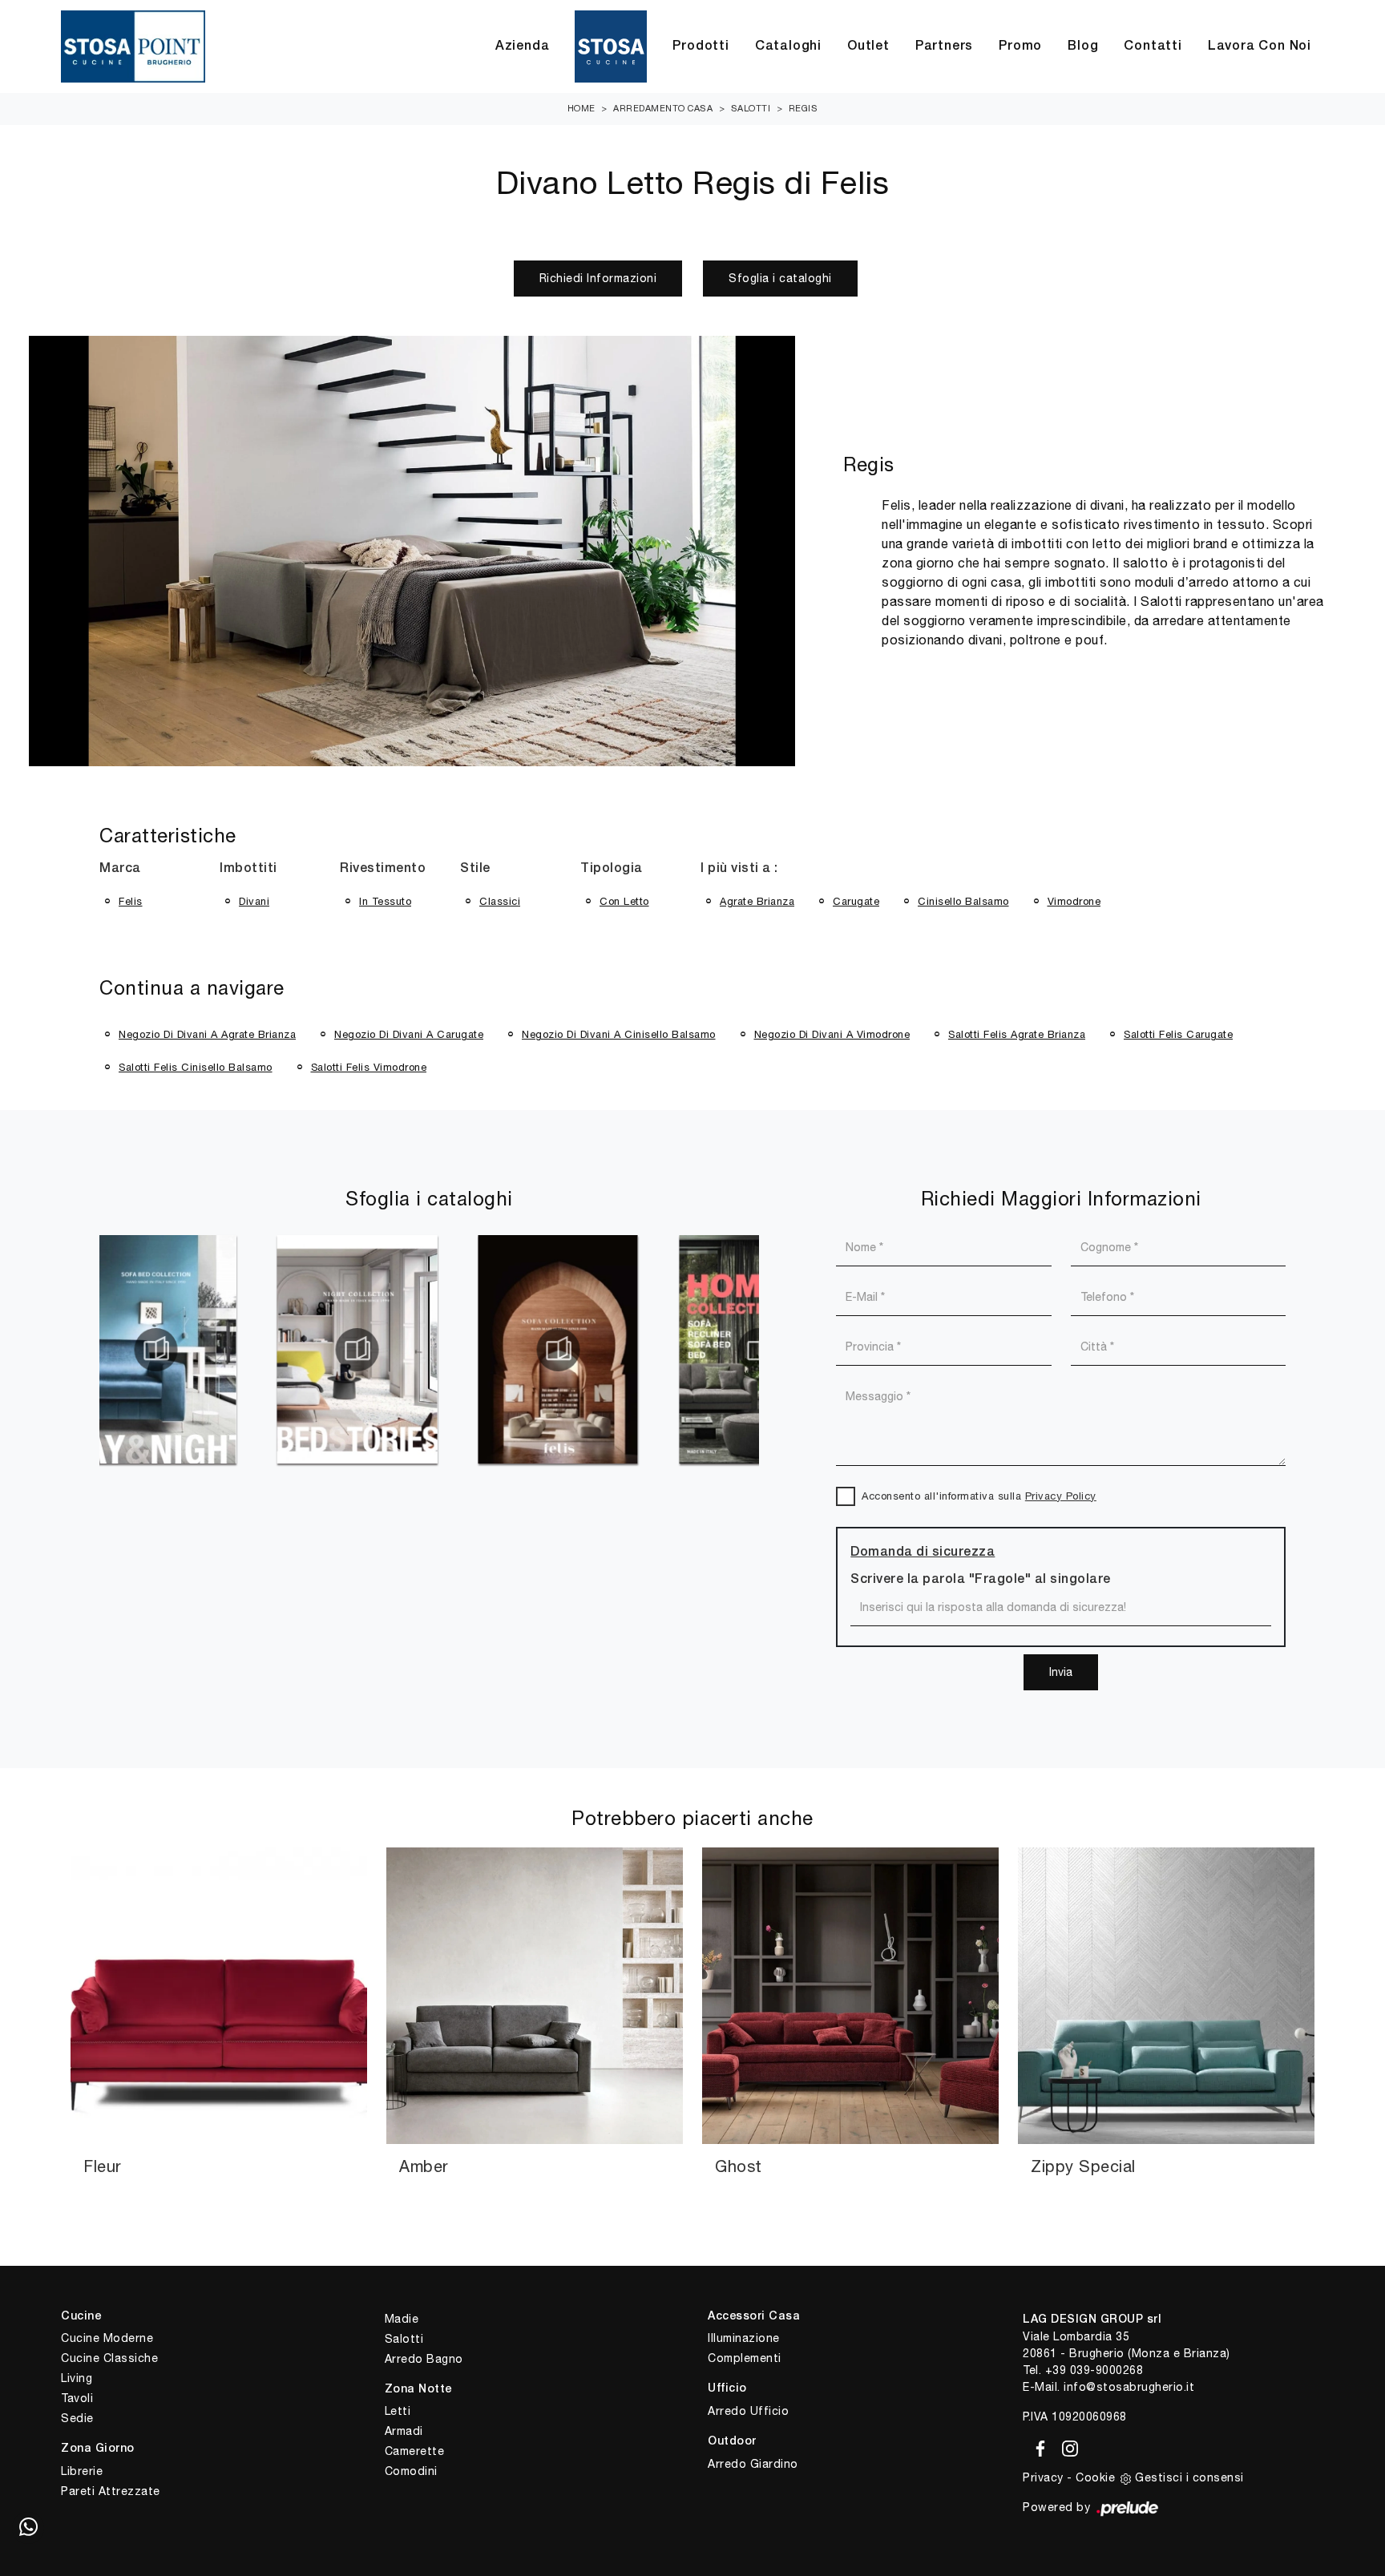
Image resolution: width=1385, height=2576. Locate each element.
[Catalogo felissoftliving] (362, 1350)
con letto (624, 901)
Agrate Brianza (757, 901)
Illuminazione (744, 2338)
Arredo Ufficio (748, 2411)
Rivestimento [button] (383, 869)
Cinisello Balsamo (963, 901)
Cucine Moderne (107, 2338)
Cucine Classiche (109, 2358)
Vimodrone (1074, 901)
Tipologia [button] (612, 869)
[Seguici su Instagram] (1065, 2446)
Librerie (82, 2471)
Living (77, 2378)
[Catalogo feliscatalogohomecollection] (563, 1350)
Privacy (1043, 2477)
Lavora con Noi (1260, 46)
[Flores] (166, 278)
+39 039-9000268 (1094, 2370)
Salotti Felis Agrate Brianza (1017, 1034)
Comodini (411, 2471)
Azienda (523, 46)
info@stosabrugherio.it (1129, 2387)
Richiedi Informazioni (598, 278)
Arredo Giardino (753, 2464)
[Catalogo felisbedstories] (161, 1350)
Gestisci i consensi (1189, 2477)
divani (254, 901)
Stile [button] (475, 869)
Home (581, 108)
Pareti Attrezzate (111, 2491)
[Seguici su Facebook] (1038, 2446)
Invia (1061, 1672)
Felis (131, 901)
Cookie (1095, 2477)
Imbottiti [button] (248, 869)
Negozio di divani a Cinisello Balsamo (619, 1034)
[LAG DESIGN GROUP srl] (133, 46)
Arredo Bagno (424, 2359)
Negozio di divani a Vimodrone (832, 1034)
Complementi (745, 2358)
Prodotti (701, 46)
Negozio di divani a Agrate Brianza (207, 1034)
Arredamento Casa (663, 108)
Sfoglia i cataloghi (780, 278)
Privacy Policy (1061, 1496)
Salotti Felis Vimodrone (369, 1067)
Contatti (1153, 46)
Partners (944, 46)
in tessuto (385, 901)
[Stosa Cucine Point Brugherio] (611, 46)
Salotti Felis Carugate (1178, 1034)
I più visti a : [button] (739, 869)
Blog (1083, 46)
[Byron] (1219, 278)
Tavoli (77, 2398)
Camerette (415, 2451)
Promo (1020, 46)
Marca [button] (120, 869)
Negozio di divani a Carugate (409, 1034)
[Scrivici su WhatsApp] (28, 2528)
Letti (398, 2411)
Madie (402, 2319)
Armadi (404, 2431)
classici (500, 901)
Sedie (77, 2418)
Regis (804, 108)
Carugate (856, 901)
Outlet (868, 46)
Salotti (751, 108)
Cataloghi (788, 46)
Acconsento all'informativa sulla (979, 1496)
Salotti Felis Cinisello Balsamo (196, 1067)
